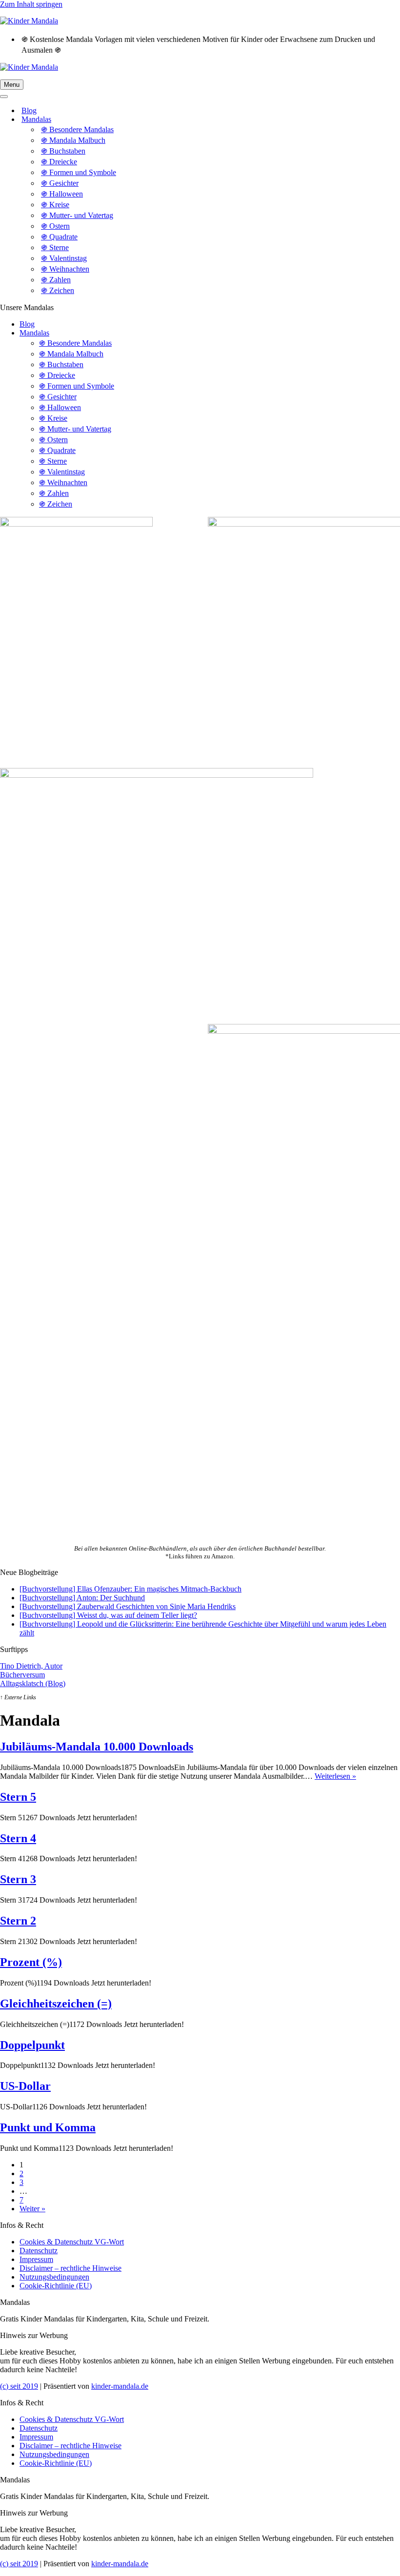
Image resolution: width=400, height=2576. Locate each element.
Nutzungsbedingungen (54, 2277)
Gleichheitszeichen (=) (56, 2004)
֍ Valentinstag (64, 258)
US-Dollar (25, 2086)
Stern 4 (18, 1838)
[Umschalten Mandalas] (171, 120)
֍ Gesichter (60, 183)
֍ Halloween (62, 194)
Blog (29, 110)
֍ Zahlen (56, 280)
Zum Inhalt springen (31, 4)
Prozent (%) (31, 1962)
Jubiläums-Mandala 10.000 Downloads (97, 1747)
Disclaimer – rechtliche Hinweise (70, 2268)
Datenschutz (39, 2251)
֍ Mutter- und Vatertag (77, 215)
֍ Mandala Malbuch (73, 140)
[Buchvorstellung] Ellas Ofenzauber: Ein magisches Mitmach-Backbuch (130, 1589)
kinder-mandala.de (120, 2386)
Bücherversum (22, 1675)
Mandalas (34, 333)
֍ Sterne (55, 247)
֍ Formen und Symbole (79, 172)
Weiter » (32, 2209)
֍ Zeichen (58, 290)
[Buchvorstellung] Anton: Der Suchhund (82, 1598)
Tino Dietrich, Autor (31, 1666)
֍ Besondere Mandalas (77, 129)
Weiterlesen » (335, 1776)
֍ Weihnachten (65, 269)
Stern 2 (18, 1921)
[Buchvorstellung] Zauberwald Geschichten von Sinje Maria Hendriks (128, 1606)
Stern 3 (18, 1879)
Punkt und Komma (48, 2127)
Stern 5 (18, 1797)
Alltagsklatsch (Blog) (33, 1683)
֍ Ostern (55, 226)
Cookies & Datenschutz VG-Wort (72, 2242)
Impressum (36, 2259)
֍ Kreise (55, 205)
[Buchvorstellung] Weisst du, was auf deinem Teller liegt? (108, 1615)
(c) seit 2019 (19, 2386)
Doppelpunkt (32, 2045)
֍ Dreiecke (59, 162)
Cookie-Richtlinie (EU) (56, 2286)
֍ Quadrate (59, 237)
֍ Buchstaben (63, 151)
